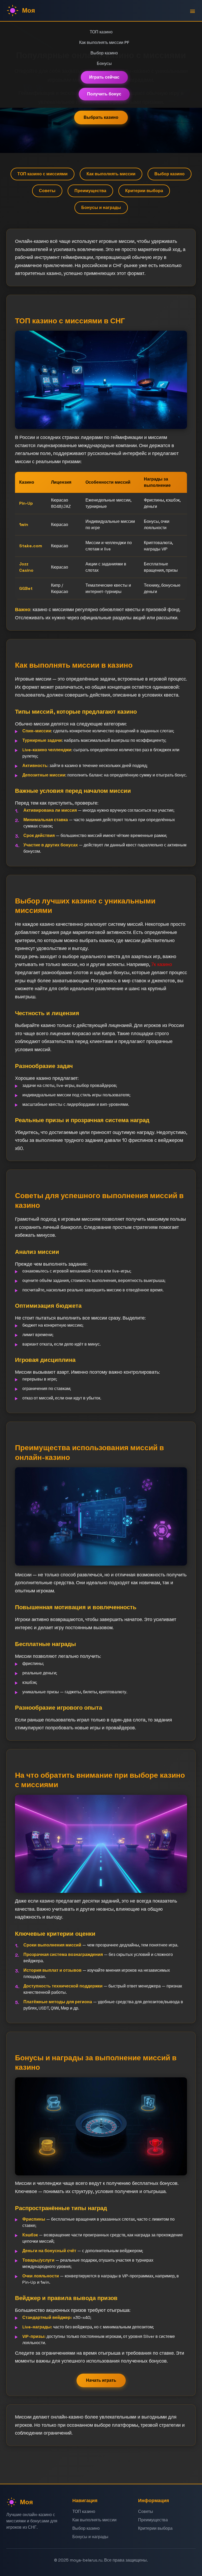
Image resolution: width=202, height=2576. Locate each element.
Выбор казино (104, 53)
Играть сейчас (104, 77)
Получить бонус (104, 94)
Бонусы (104, 63)
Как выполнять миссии (111, 174)
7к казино (162, 964)
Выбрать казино (101, 117)
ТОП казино (101, 32)
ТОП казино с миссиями (42, 174)
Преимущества (90, 191)
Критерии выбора (144, 191)
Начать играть (101, 2380)
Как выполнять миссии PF (104, 42)
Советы (47, 191)
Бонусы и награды (101, 208)
